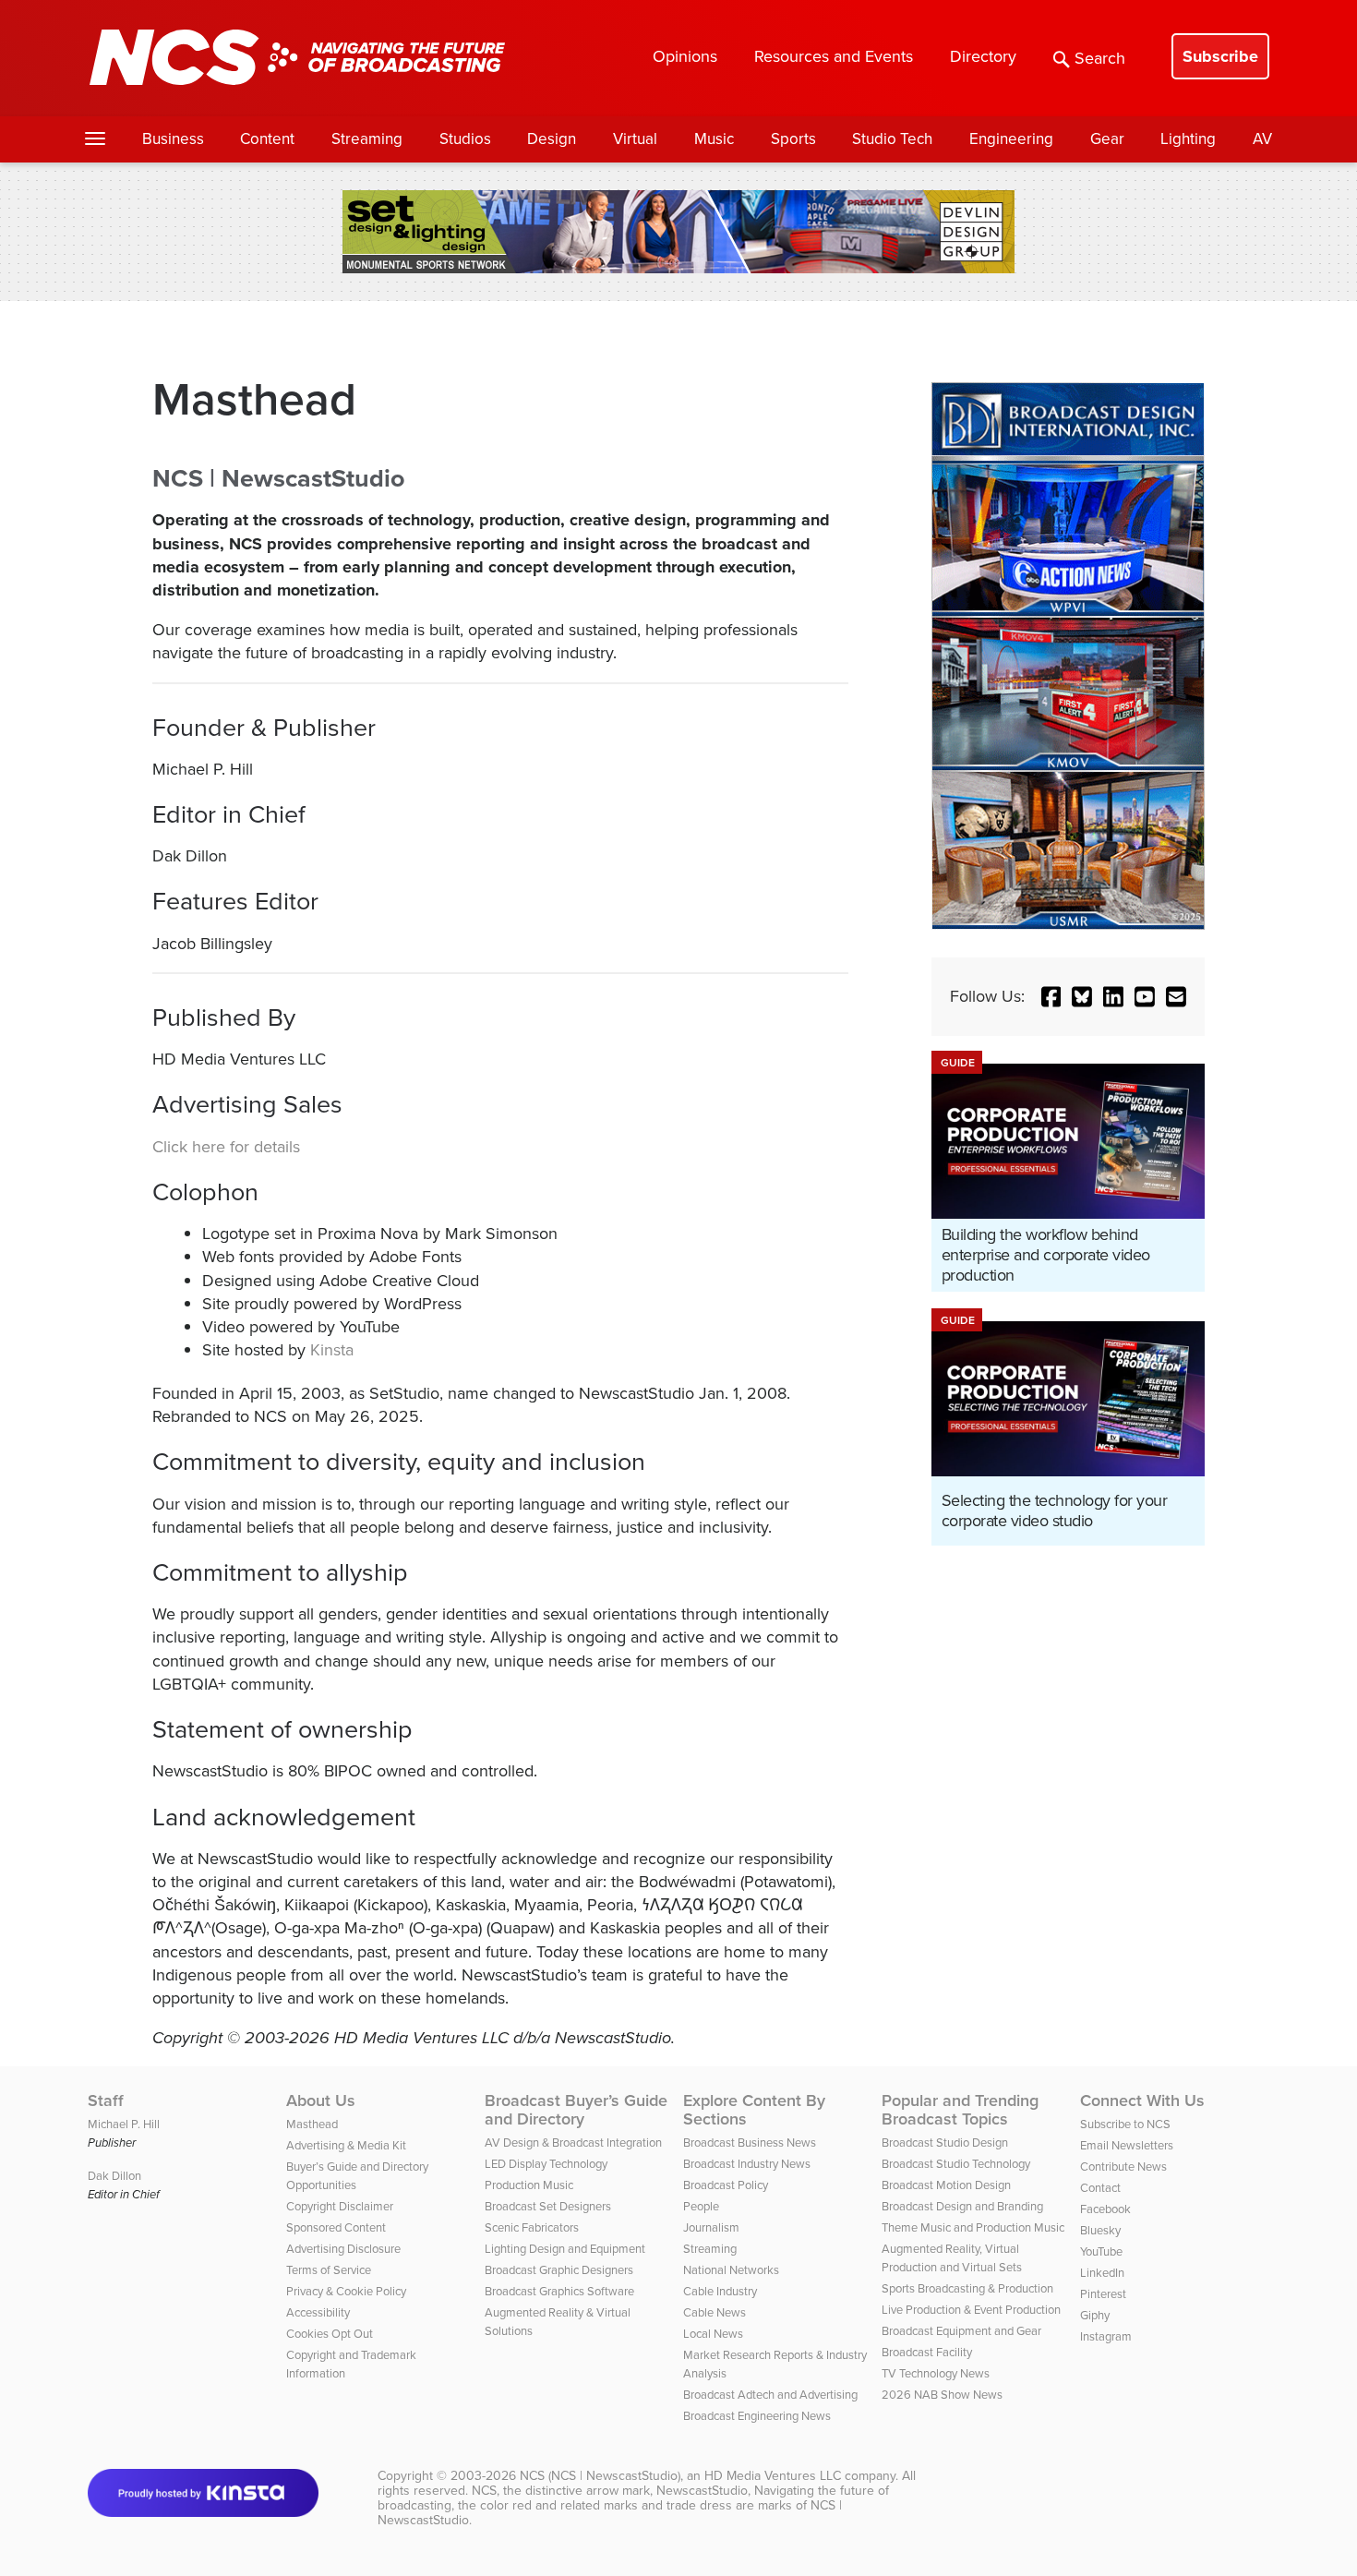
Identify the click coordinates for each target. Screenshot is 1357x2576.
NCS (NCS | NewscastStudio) (600, 2476)
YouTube (1101, 2251)
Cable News (715, 2312)
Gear (1107, 139)
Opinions (685, 56)
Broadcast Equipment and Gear (961, 2331)
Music (714, 139)
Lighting (1188, 139)
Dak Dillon (114, 2176)
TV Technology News (936, 2373)
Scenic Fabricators (532, 2227)
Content (267, 139)
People (701, 2206)
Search (1100, 58)
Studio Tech (892, 139)
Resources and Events (834, 56)
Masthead (312, 2124)
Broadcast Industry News (747, 2164)
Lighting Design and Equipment (565, 2249)
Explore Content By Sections (754, 2110)
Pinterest (1103, 2294)
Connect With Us (1142, 2101)
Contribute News (1123, 2167)
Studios (465, 139)
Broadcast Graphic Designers (559, 2270)
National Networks (731, 2270)
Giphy (1095, 2315)
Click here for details (226, 1147)
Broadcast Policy (726, 2185)
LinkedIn (1102, 2273)
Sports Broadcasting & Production (967, 2288)
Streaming (367, 139)
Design (552, 139)
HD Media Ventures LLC (773, 2476)
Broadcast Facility (927, 2352)
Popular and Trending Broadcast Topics (960, 2110)
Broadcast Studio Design (945, 2143)
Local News (713, 2334)
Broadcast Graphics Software (559, 2291)
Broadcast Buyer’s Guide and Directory (576, 2110)
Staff (106, 2101)
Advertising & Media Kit (346, 2145)
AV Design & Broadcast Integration (573, 2143)
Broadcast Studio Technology (956, 2164)
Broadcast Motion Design (946, 2185)
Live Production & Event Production (971, 2310)
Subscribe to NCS (1125, 2124)
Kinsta (332, 1350)
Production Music (529, 2185)
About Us (321, 2101)
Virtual (635, 139)
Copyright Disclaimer (340, 2206)
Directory (983, 56)
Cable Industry (720, 2291)
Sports (793, 139)
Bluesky (1100, 2230)
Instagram (1106, 2336)
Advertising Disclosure (343, 2249)
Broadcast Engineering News (757, 2416)
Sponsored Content (336, 2227)
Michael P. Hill (124, 2124)
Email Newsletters (1127, 2145)
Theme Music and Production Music (973, 2227)
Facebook (1105, 2209)
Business (173, 139)
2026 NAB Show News (942, 2395)
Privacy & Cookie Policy (346, 2291)
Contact (1100, 2188)
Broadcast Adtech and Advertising (770, 2395)
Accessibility (318, 2312)
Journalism (711, 2227)
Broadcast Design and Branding (962, 2206)
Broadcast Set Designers (548, 2206)
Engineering (1011, 139)
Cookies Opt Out (330, 2334)
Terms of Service (329, 2270)
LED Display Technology (546, 2164)
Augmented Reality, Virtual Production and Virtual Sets (952, 2258)
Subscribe (1220, 56)
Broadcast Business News (750, 2143)
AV (1262, 139)
